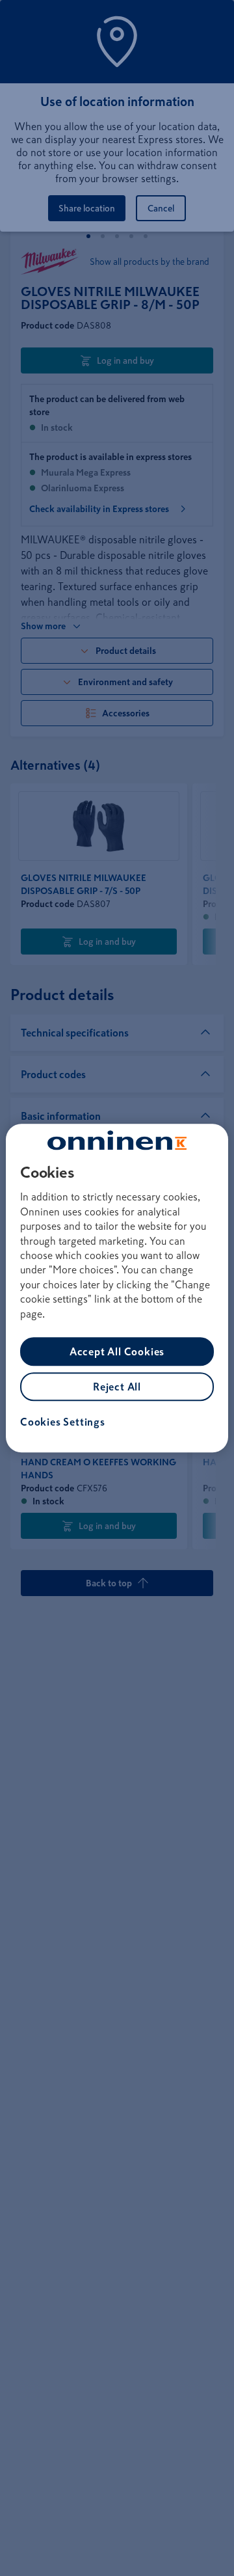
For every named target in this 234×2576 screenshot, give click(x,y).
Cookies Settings (63, 1422)
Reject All (117, 1387)
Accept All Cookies (117, 1351)
